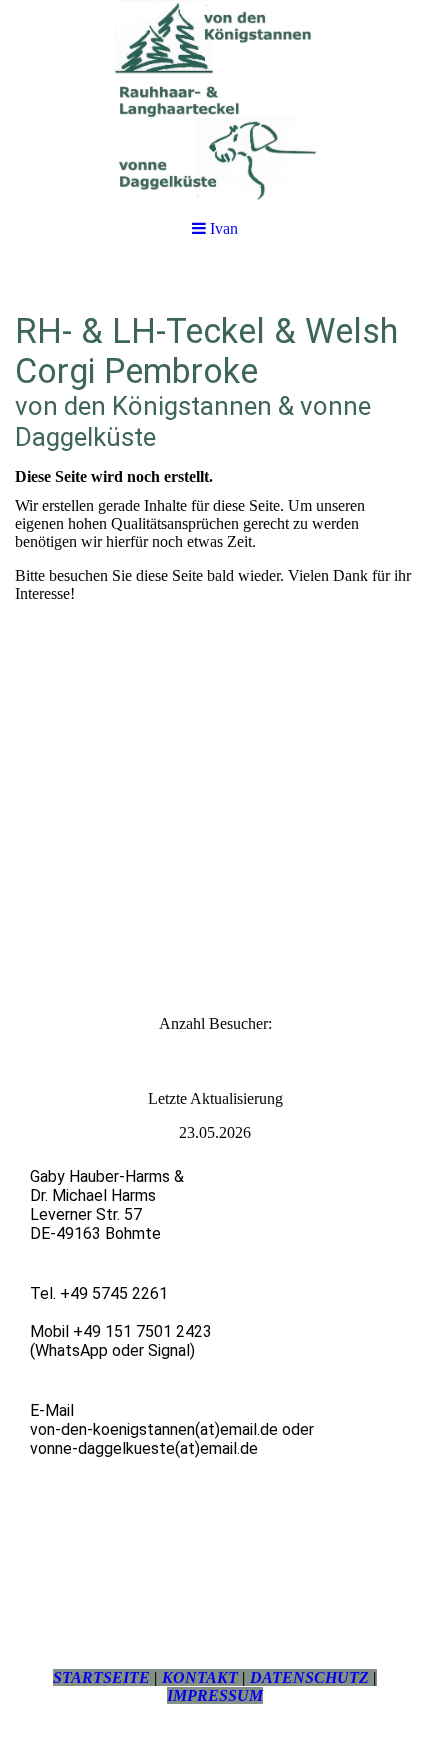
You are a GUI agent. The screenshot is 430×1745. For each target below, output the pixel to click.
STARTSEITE (101, 1677)
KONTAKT (200, 1677)
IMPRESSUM (215, 1695)
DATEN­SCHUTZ (309, 1677)
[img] (215, 100)
